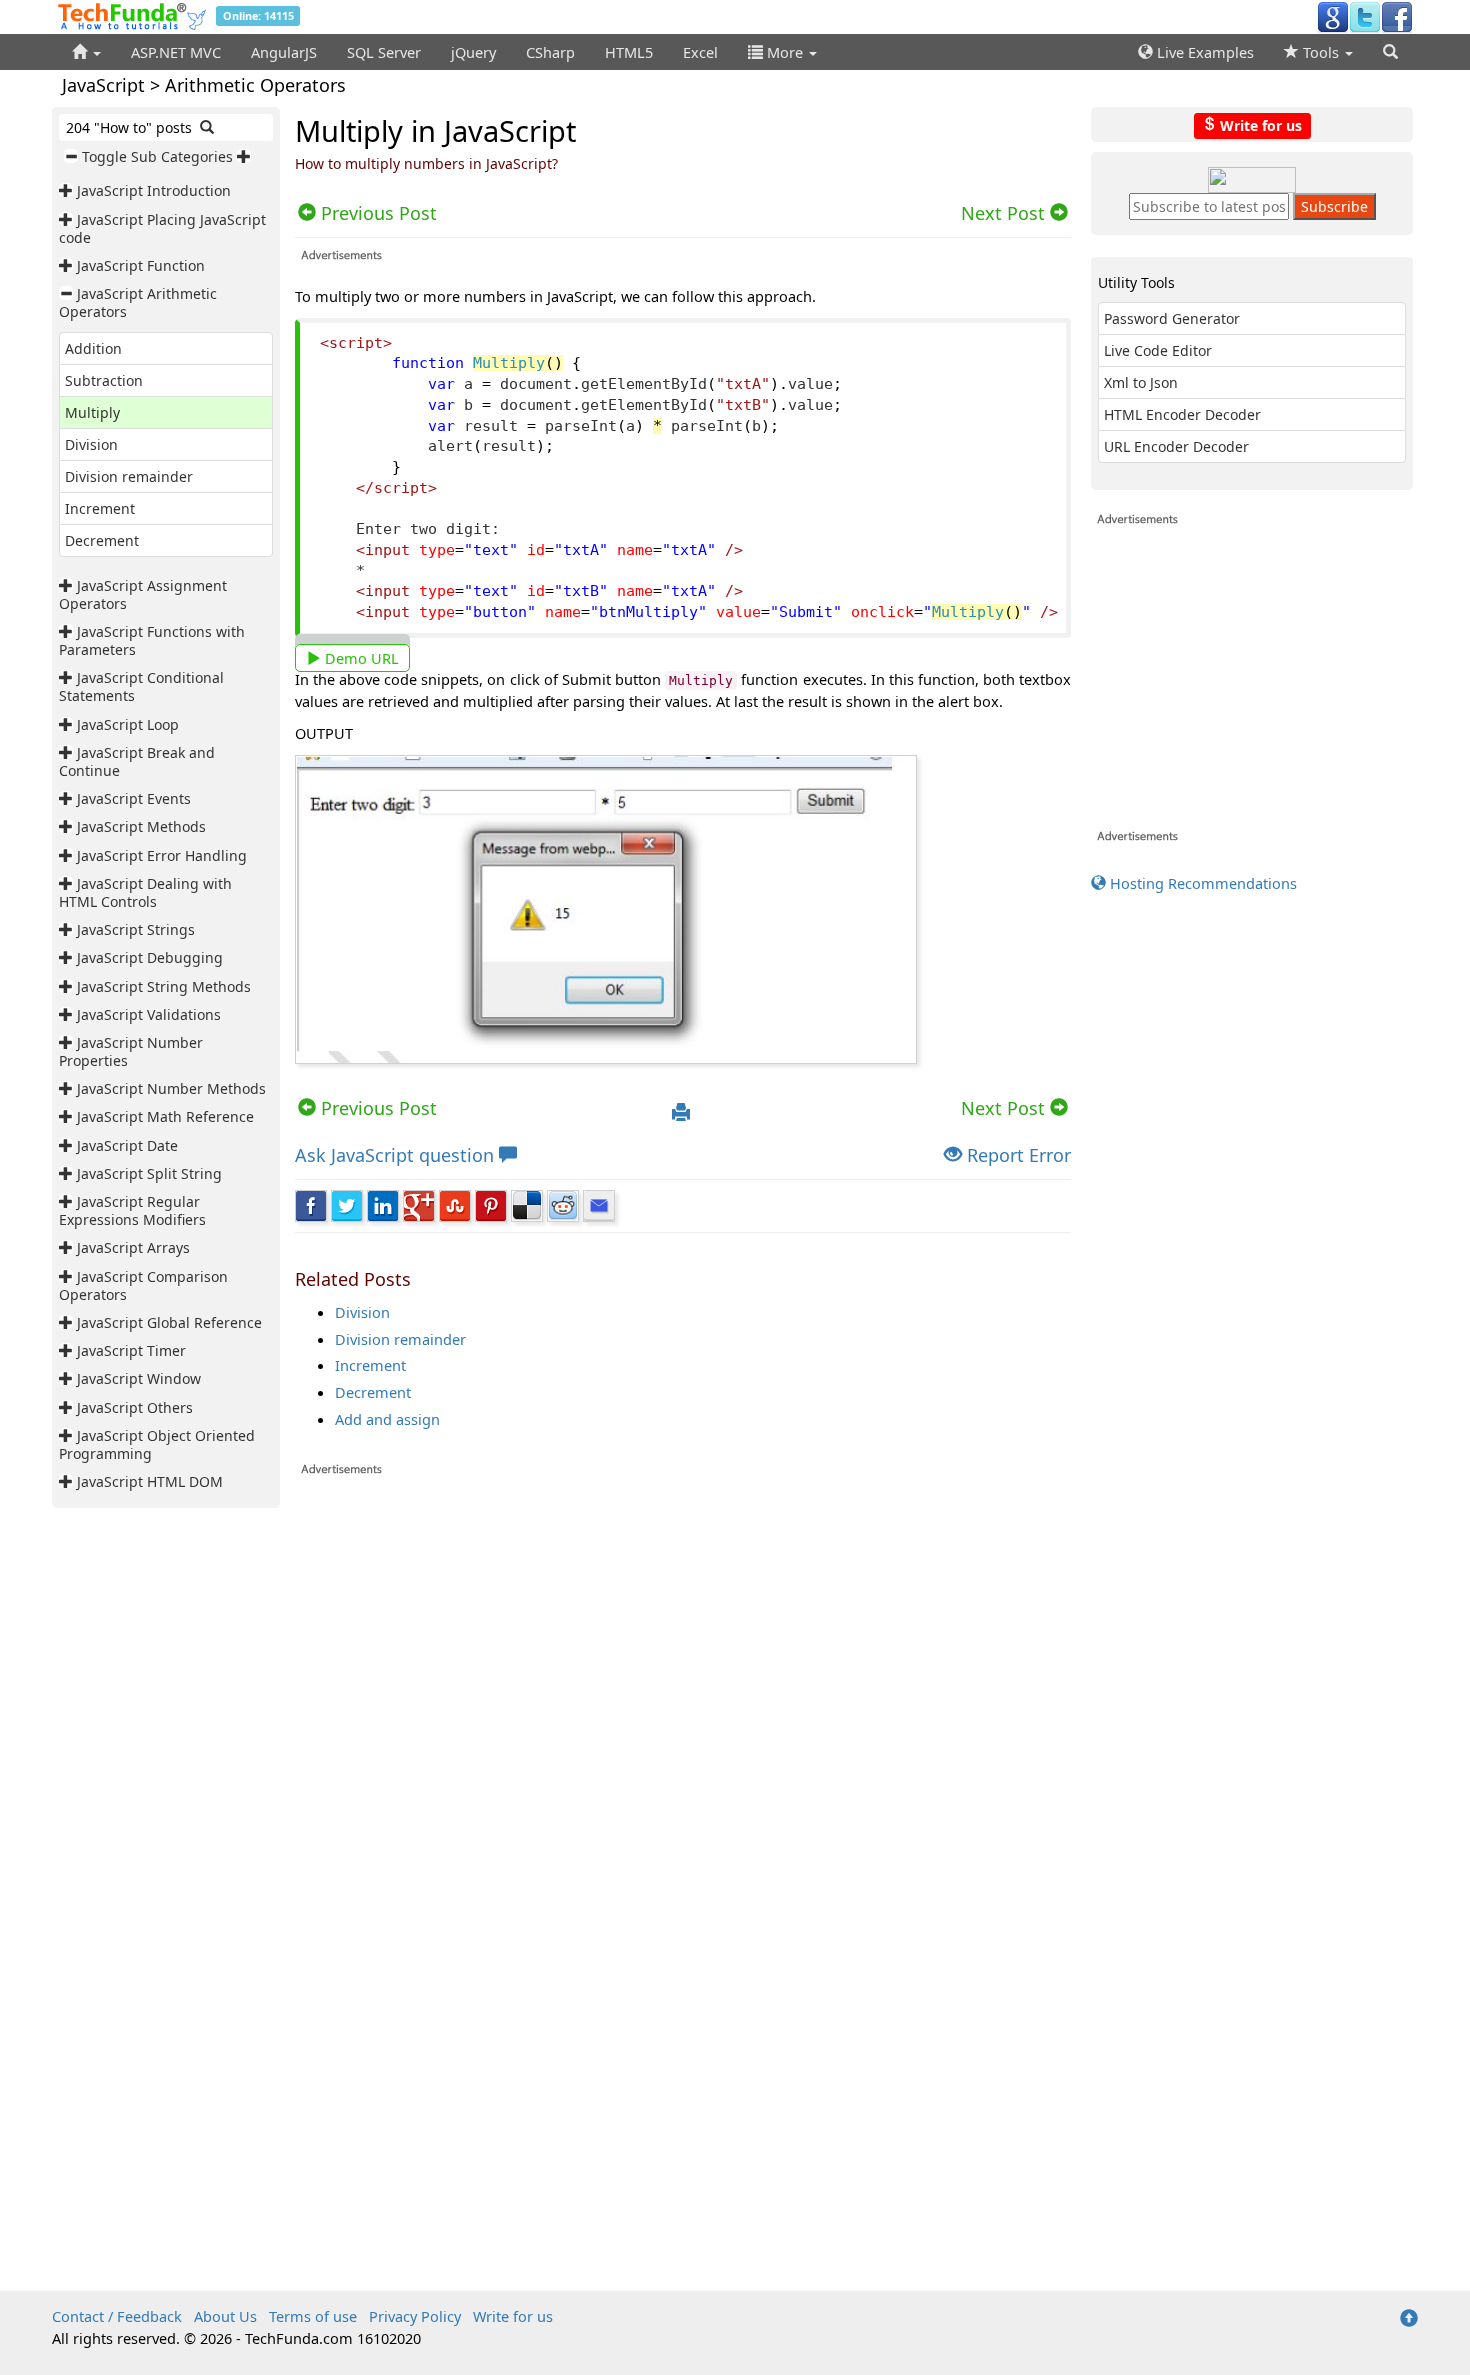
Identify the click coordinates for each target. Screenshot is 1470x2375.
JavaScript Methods (141, 826)
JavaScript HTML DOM (150, 1481)
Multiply (92, 412)
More (785, 52)
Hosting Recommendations (1201, 883)
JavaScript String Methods (164, 986)
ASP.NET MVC (176, 52)
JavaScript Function (141, 265)
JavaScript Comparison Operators (143, 1285)
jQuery (473, 52)
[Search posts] (207, 127)
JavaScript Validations (149, 1014)
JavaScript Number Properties (131, 1051)
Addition (93, 348)
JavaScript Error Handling (162, 855)
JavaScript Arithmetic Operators (138, 302)
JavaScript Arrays (133, 1247)
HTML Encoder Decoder (1182, 414)
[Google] (1333, 16)
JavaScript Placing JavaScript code (162, 228)
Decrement (102, 540)
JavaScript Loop (128, 724)
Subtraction (104, 380)
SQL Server (384, 52)
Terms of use (313, 2316)
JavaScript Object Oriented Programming (157, 1444)
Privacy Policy (415, 2316)
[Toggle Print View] (681, 1113)
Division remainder (129, 476)
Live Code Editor (1158, 350)
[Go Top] (1409, 2319)
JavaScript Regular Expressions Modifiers (132, 1210)
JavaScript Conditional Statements (141, 686)
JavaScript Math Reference (165, 1116)
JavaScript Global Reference (169, 1322)
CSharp (550, 52)
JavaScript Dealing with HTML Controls (145, 892)
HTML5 (629, 52)
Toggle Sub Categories (157, 156)
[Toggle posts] (68, 190)
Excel (700, 52)
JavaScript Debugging (150, 957)
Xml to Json (1141, 382)
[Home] (86, 52)
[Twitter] (1365, 16)
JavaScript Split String (149, 1173)
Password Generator (1172, 318)
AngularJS (284, 52)
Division (91, 444)
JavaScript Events (134, 798)
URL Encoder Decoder (1176, 446)
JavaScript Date (127, 1145)
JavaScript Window (139, 1378)
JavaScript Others (135, 1407)
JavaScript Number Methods (171, 1088)
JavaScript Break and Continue (137, 761)
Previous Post (376, 1108)
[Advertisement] (683, 1733)
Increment (100, 508)
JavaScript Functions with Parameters (152, 640)
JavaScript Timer (131, 1350)
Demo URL (360, 658)
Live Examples (1203, 52)
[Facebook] (1397, 16)
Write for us (1259, 124)
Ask (394, 1155)
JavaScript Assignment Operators (143, 594)
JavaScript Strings (136, 929)
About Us (225, 2316)
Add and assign (387, 1419)
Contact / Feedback (117, 2316)
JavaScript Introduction (154, 190)
